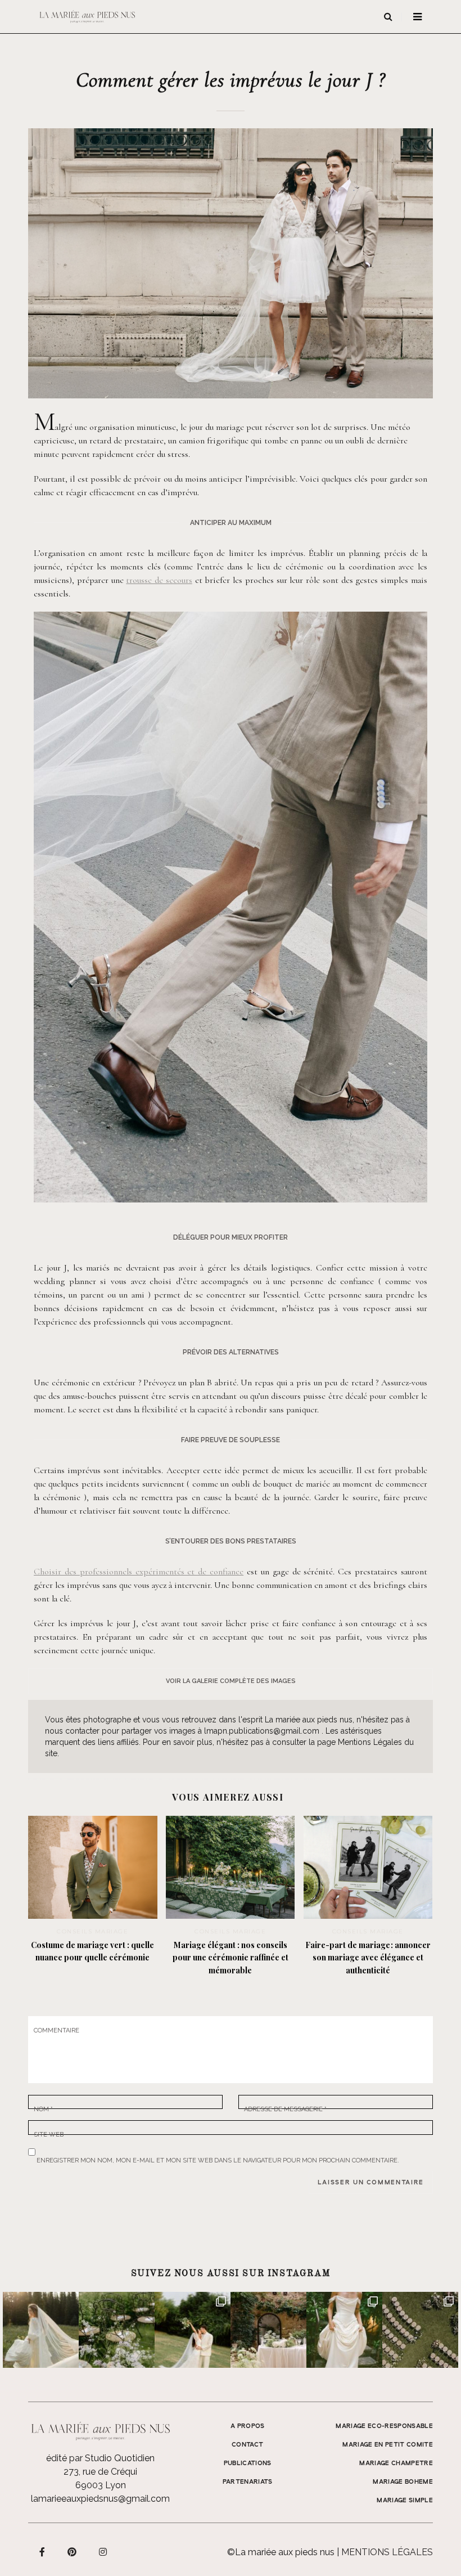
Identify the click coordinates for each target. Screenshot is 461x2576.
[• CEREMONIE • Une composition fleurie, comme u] (117, 2330)
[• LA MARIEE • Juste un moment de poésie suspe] (41, 2330)
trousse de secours (159, 580)
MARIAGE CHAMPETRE (396, 2463)
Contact (247, 2445)
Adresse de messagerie (285, 2108)
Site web (49, 2133)
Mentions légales (387, 2552)
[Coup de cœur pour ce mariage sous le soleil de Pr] (344, 2330)
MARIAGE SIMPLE (405, 2501)
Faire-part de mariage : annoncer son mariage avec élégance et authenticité (368, 1958)
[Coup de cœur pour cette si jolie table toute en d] (268, 2330)
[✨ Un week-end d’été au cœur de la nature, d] (193, 2330)
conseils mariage (92, 1931)
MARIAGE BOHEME (403, 2482)
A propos (248, 2426)
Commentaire (57, 2030)
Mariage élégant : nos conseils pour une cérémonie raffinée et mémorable (231, 1958)
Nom (43, 2108)
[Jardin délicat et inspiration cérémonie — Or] (420, 2330)
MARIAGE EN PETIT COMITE (388, 2445)
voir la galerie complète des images (231, 1681)
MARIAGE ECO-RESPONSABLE (384, 2426)
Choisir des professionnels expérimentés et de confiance (139, 1572)
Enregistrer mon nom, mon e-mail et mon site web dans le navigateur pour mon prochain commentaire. (218, 2158)
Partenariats (248, 2482)
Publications (248, 2463)
